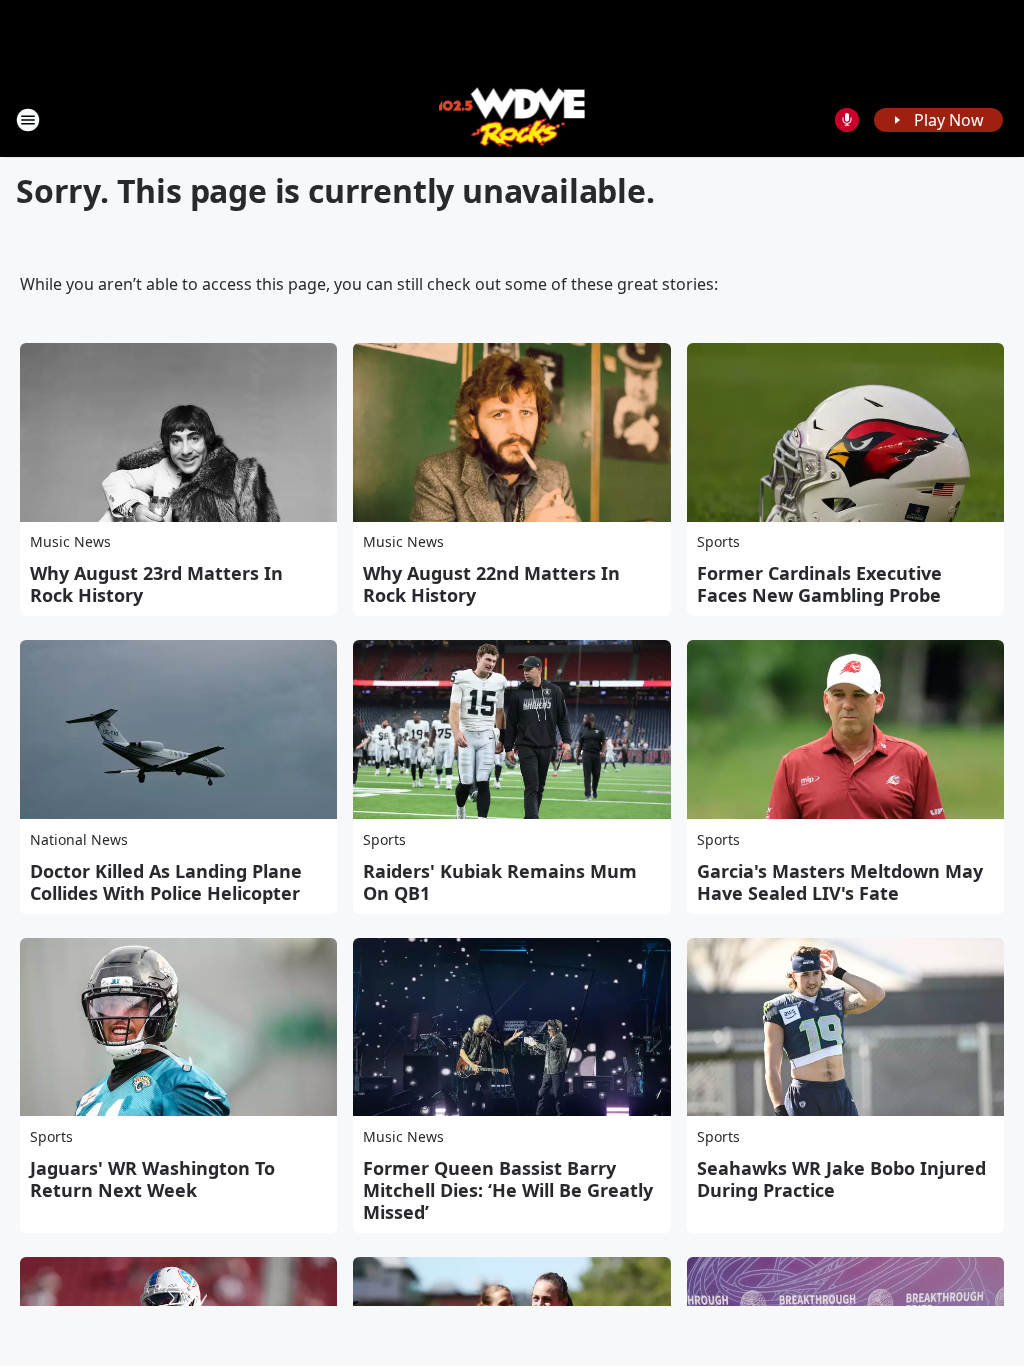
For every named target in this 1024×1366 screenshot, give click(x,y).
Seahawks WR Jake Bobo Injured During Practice (841, 1179)
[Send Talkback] (847, 120)
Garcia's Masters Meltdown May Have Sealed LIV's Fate (840, 882)
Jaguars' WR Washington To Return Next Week (152, 1179)
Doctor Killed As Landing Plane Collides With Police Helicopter (166, 882)
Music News (70, 541)
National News (79, 839)
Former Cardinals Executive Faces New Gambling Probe (819, 584)
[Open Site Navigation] (28, 120)
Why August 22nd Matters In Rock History (491, 584)
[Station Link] (512, 119)
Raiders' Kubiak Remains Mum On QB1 (500, 882)
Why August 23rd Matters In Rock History (156, 584)
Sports (718, 541)
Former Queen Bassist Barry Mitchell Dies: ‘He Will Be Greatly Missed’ (508, 1190)
